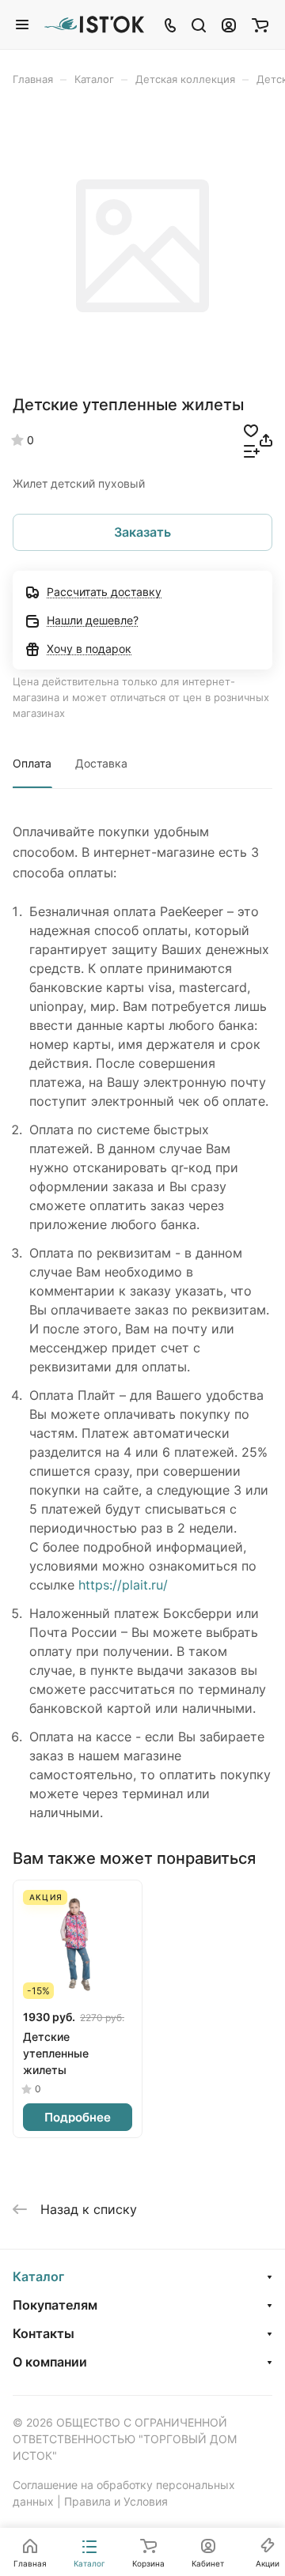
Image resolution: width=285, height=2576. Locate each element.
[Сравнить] (252, 451)
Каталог (38, 2276)
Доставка (101, 763)
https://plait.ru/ (123, 1585)
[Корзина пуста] (260, 25)
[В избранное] (251, 430)
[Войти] (229, 25)
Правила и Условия (116, 2501)
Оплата (32, 763)
